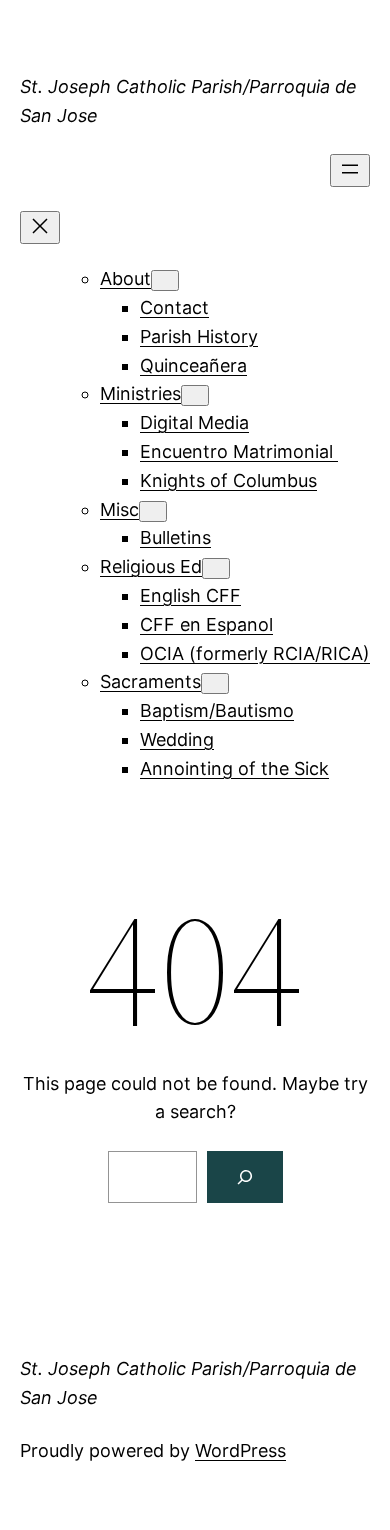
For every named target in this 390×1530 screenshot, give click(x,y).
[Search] (245, 1177)
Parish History (199, 336)
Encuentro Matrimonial (239, 451)
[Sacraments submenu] (215, 683)
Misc (119, 509)
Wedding (177, 739)
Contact (174, 307)
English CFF (190, 595)
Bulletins (175, 537)
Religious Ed (151, 566)
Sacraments (150, 681)
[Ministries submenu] (195, 395)
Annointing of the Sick (234, 768)
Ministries (140, 393)
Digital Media (194, 422)
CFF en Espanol (206, 624)
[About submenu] (165, 280)
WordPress (240, 1450)
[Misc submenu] (153, 511)
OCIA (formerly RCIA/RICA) (255, 653)
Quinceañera (193, 365)
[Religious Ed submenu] (216, 568)
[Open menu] (350, 170)
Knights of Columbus (228, 480)
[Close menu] (40, 227)
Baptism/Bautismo (217, 710)
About (125, 278)
